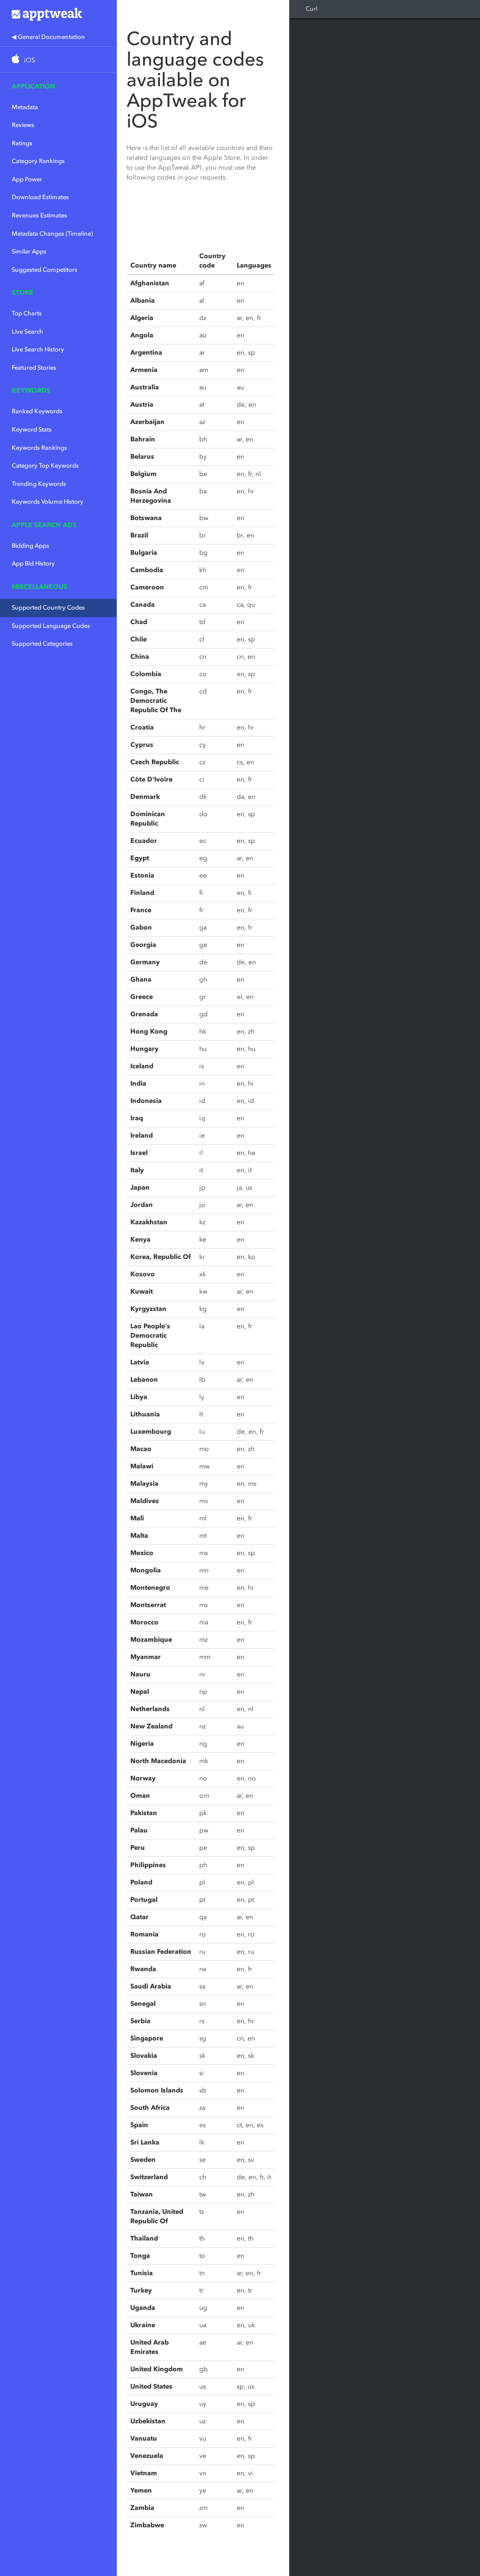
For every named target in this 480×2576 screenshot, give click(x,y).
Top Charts (27, 313)
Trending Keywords (39, 484)
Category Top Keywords (45, 465)
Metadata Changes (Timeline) (52, 234)
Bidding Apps (30, 546)
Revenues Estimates (39, 215)
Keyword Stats (32, 429)
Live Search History (38, 349)
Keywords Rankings (39, 448)
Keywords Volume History (48, 502)
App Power (27, 179)
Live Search (27, 331)
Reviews (23, 125)
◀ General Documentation (48, 37)
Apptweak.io (58, 14)
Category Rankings (38, 161)
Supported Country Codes (48, 607)
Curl (311, 9)
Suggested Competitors (45, 270)
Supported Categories (42, 644)
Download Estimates (40, 197)
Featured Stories (34, 368)
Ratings (22, 143)
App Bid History (33, 563)
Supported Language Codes (51, 626)
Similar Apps (29, 251)
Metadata (25, 107)
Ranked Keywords (37, 411)
